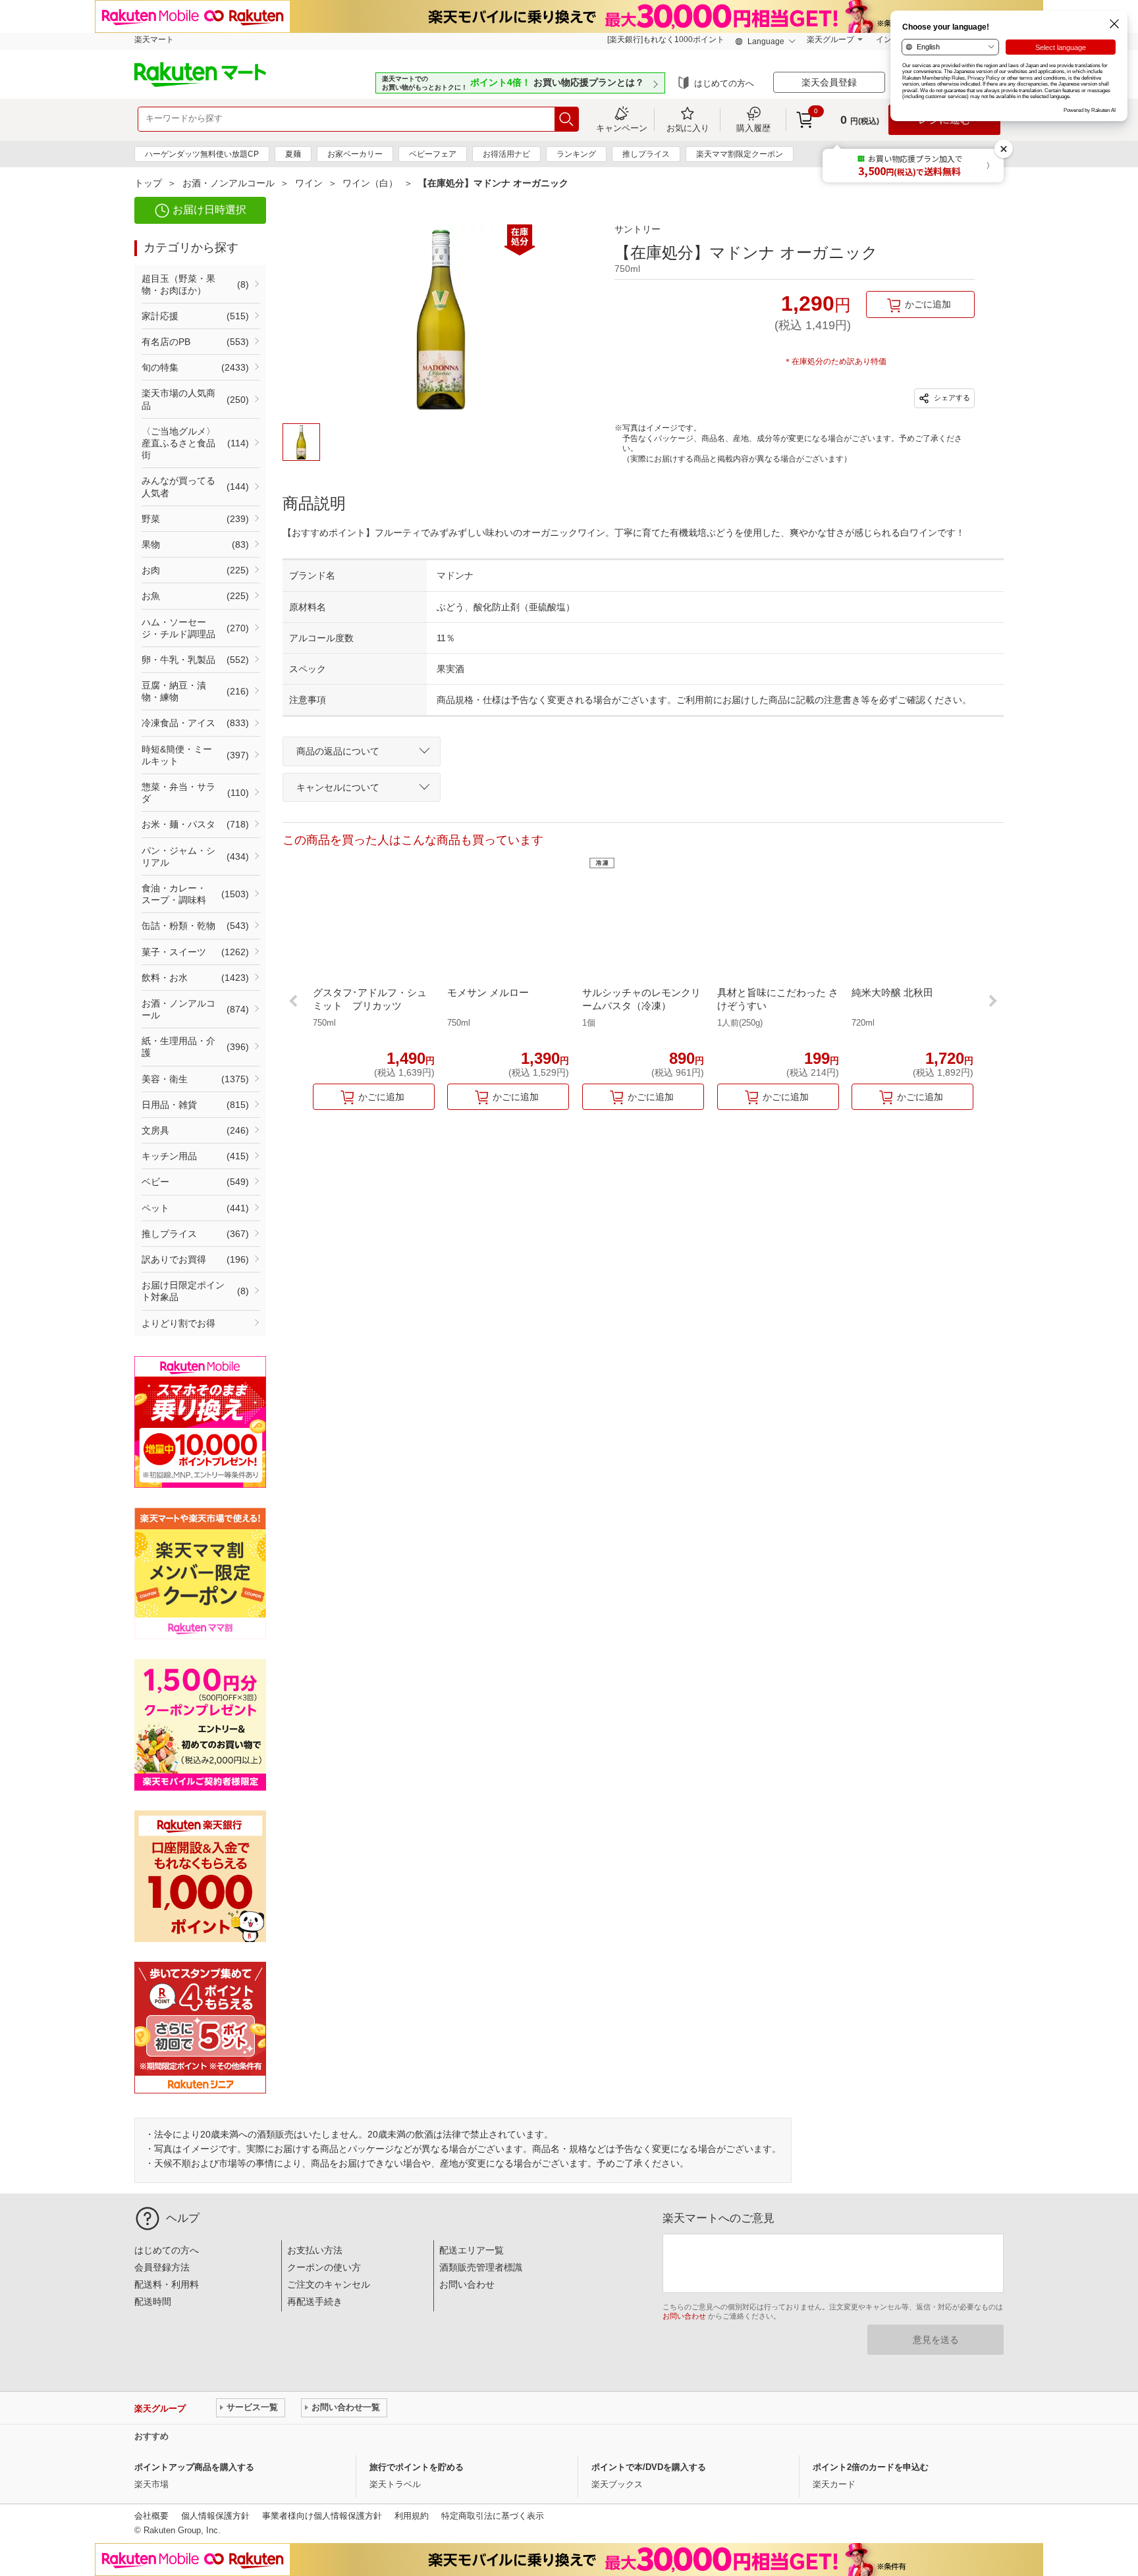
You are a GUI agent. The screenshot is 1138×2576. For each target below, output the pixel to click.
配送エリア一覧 (472, 2250)
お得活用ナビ (506, 154)
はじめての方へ (724, 83)
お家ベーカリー (355, 154)
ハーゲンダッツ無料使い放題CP (202, 154)
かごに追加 (928, 304)
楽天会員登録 (829, 82)
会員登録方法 (162, 2267)
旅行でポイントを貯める (417, 2467)
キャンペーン (622, 128)
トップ (148, 183)
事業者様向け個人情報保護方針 (322, 2516)
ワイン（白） (370, 183)
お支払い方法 (315, 2250)
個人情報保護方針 (215, 2516)
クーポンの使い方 (324, 2267)
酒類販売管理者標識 (481, 2267)
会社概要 (151, 2516)
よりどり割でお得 (178, 1323)
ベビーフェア (433, 154)
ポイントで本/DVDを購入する (649, 2467)
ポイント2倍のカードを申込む (871, 2467)
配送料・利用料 (167, 2284)
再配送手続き (315, 2301)
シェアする (951, 398)
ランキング (576, 154)
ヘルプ (183, 2218)
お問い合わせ (467, 2284)
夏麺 (293, 154)
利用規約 (412, 2516)
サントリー (637, 229)
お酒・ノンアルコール (229, 183)
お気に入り (688, 128)
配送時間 (153, 2301)
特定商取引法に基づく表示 (493, 2516)
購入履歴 (753, 128)
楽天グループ (830, 39)
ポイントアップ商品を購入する (194, 2467)
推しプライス (646, 154)
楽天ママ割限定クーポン (740, 154)
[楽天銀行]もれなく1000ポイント (666, 39)
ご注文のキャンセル (329, 2284)
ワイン (309, 183)
